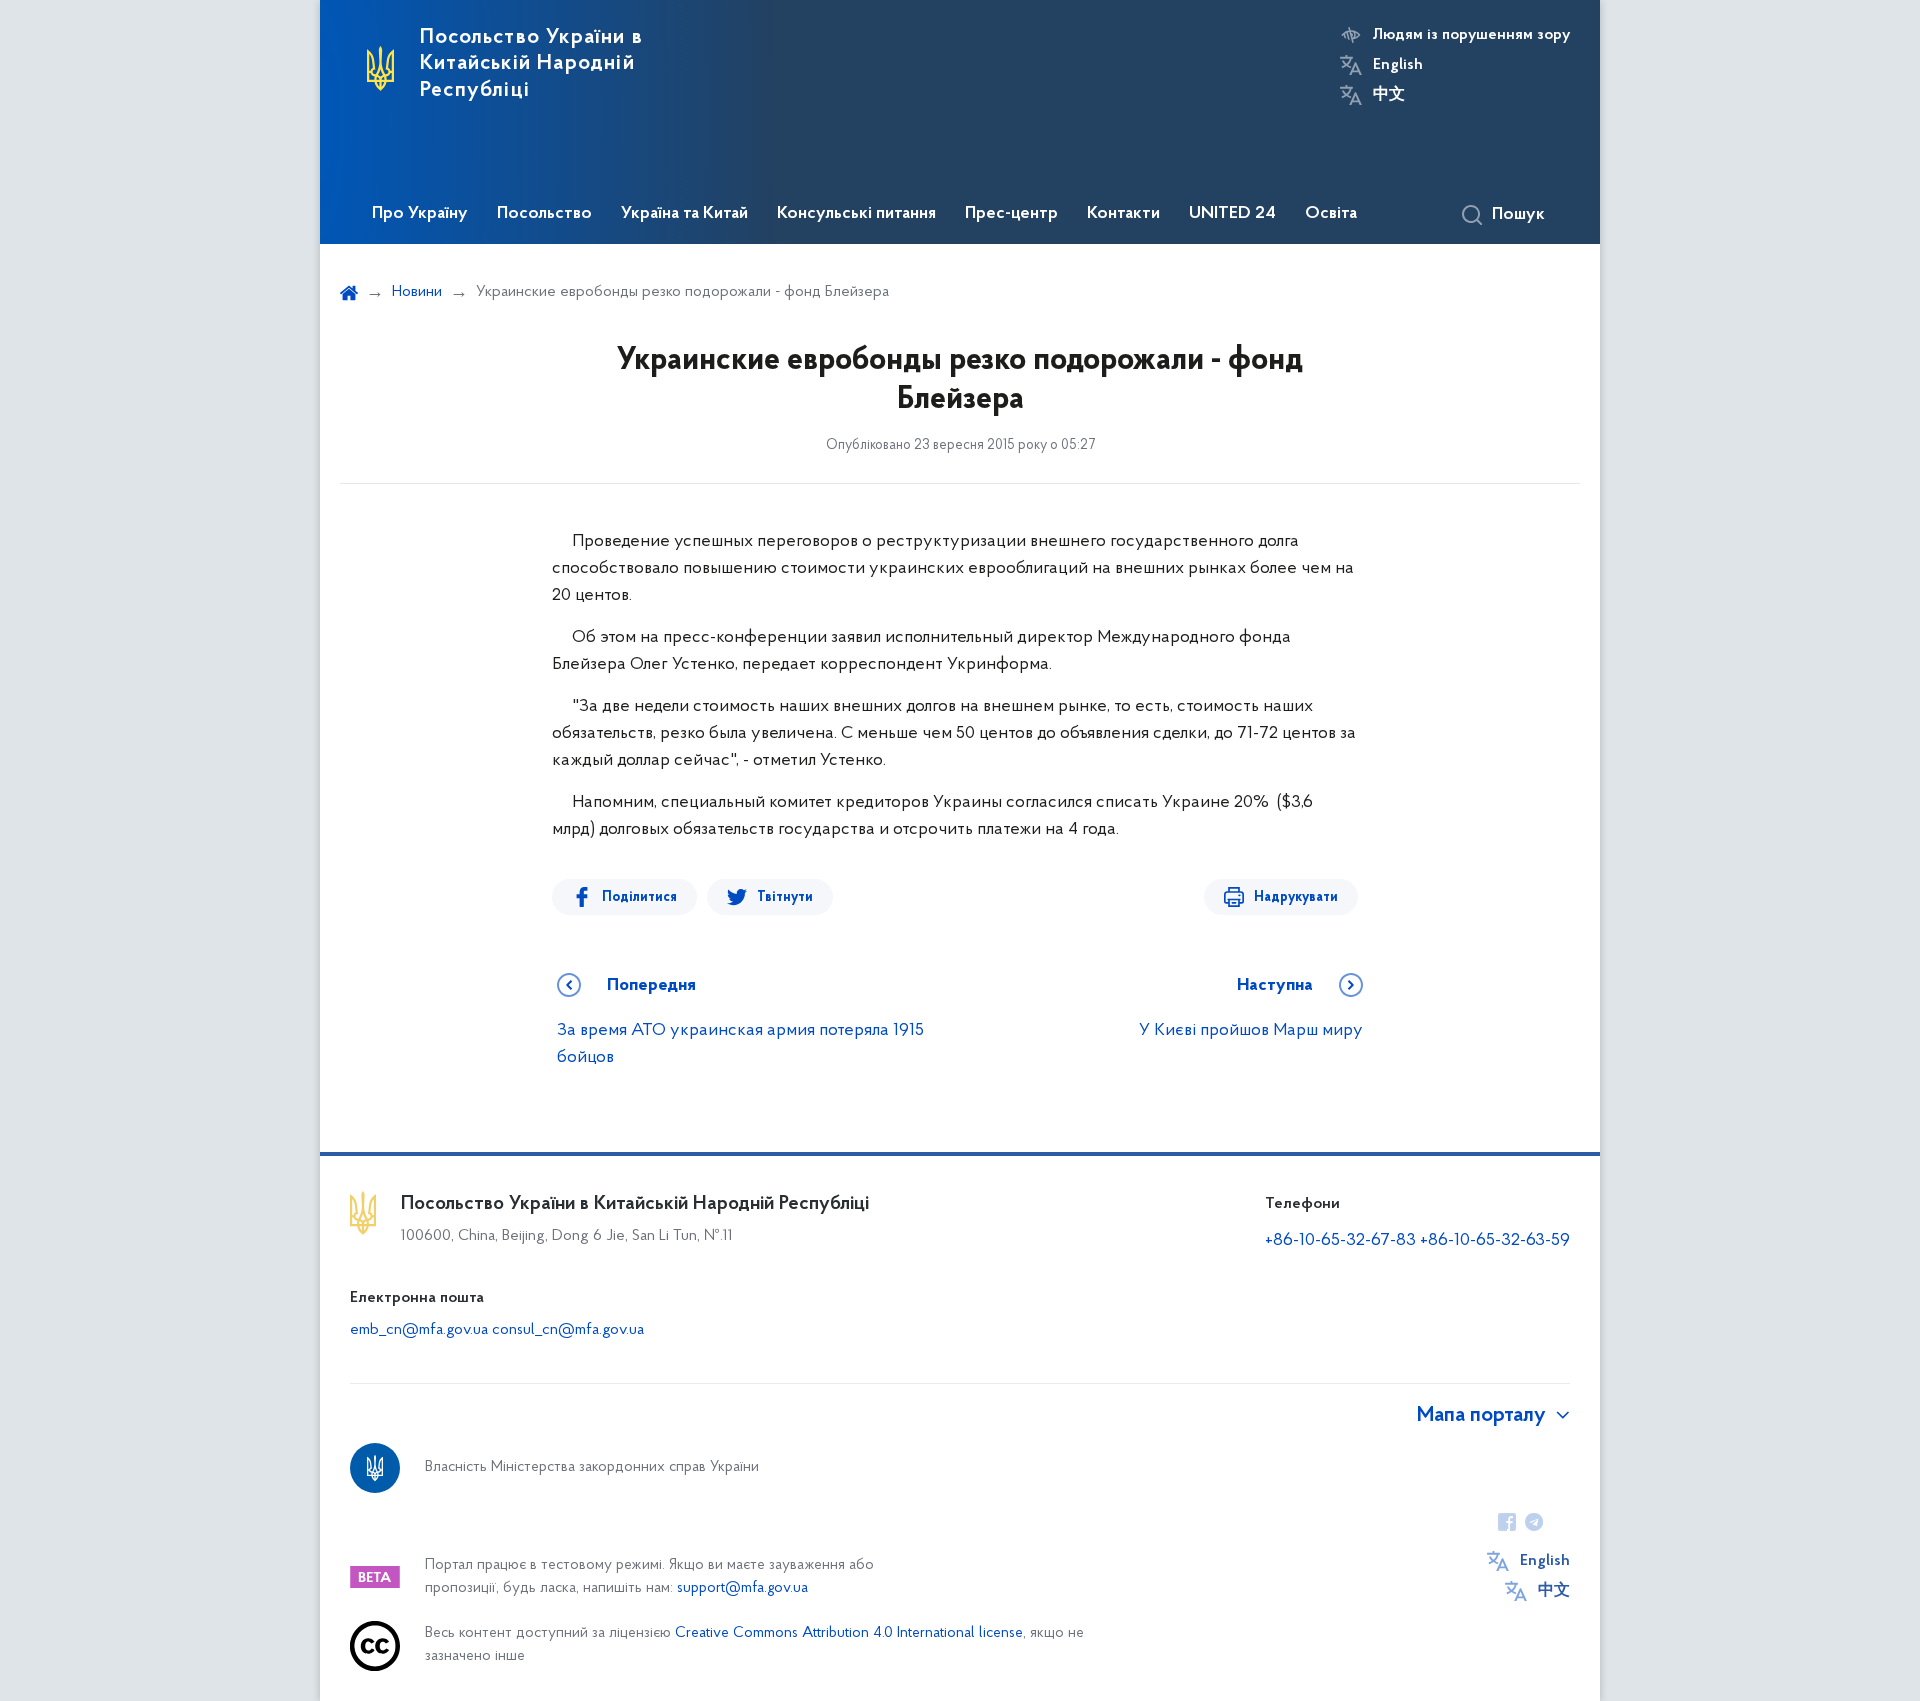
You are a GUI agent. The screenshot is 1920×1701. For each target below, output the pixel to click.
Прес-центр (1011, 214)
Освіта (1331, 214)
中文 (1389, 95)
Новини (417, 292)
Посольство (544, 214)
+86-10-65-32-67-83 (1340, 1241)
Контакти (1123, 214)
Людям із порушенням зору (1471, 35)
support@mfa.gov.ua (742, 1588)
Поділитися (639, 897)
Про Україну (420, 214)
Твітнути (785, 897)
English (1398, 65)
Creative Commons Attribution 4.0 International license (849, 1633)
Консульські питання (856, 214)
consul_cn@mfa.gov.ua (568, 1330)
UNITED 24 (1232, 214)
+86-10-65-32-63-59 (1495, 1241)
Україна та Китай (684, 214)
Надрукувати (1296, 897)
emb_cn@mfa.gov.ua (419, 1330)
